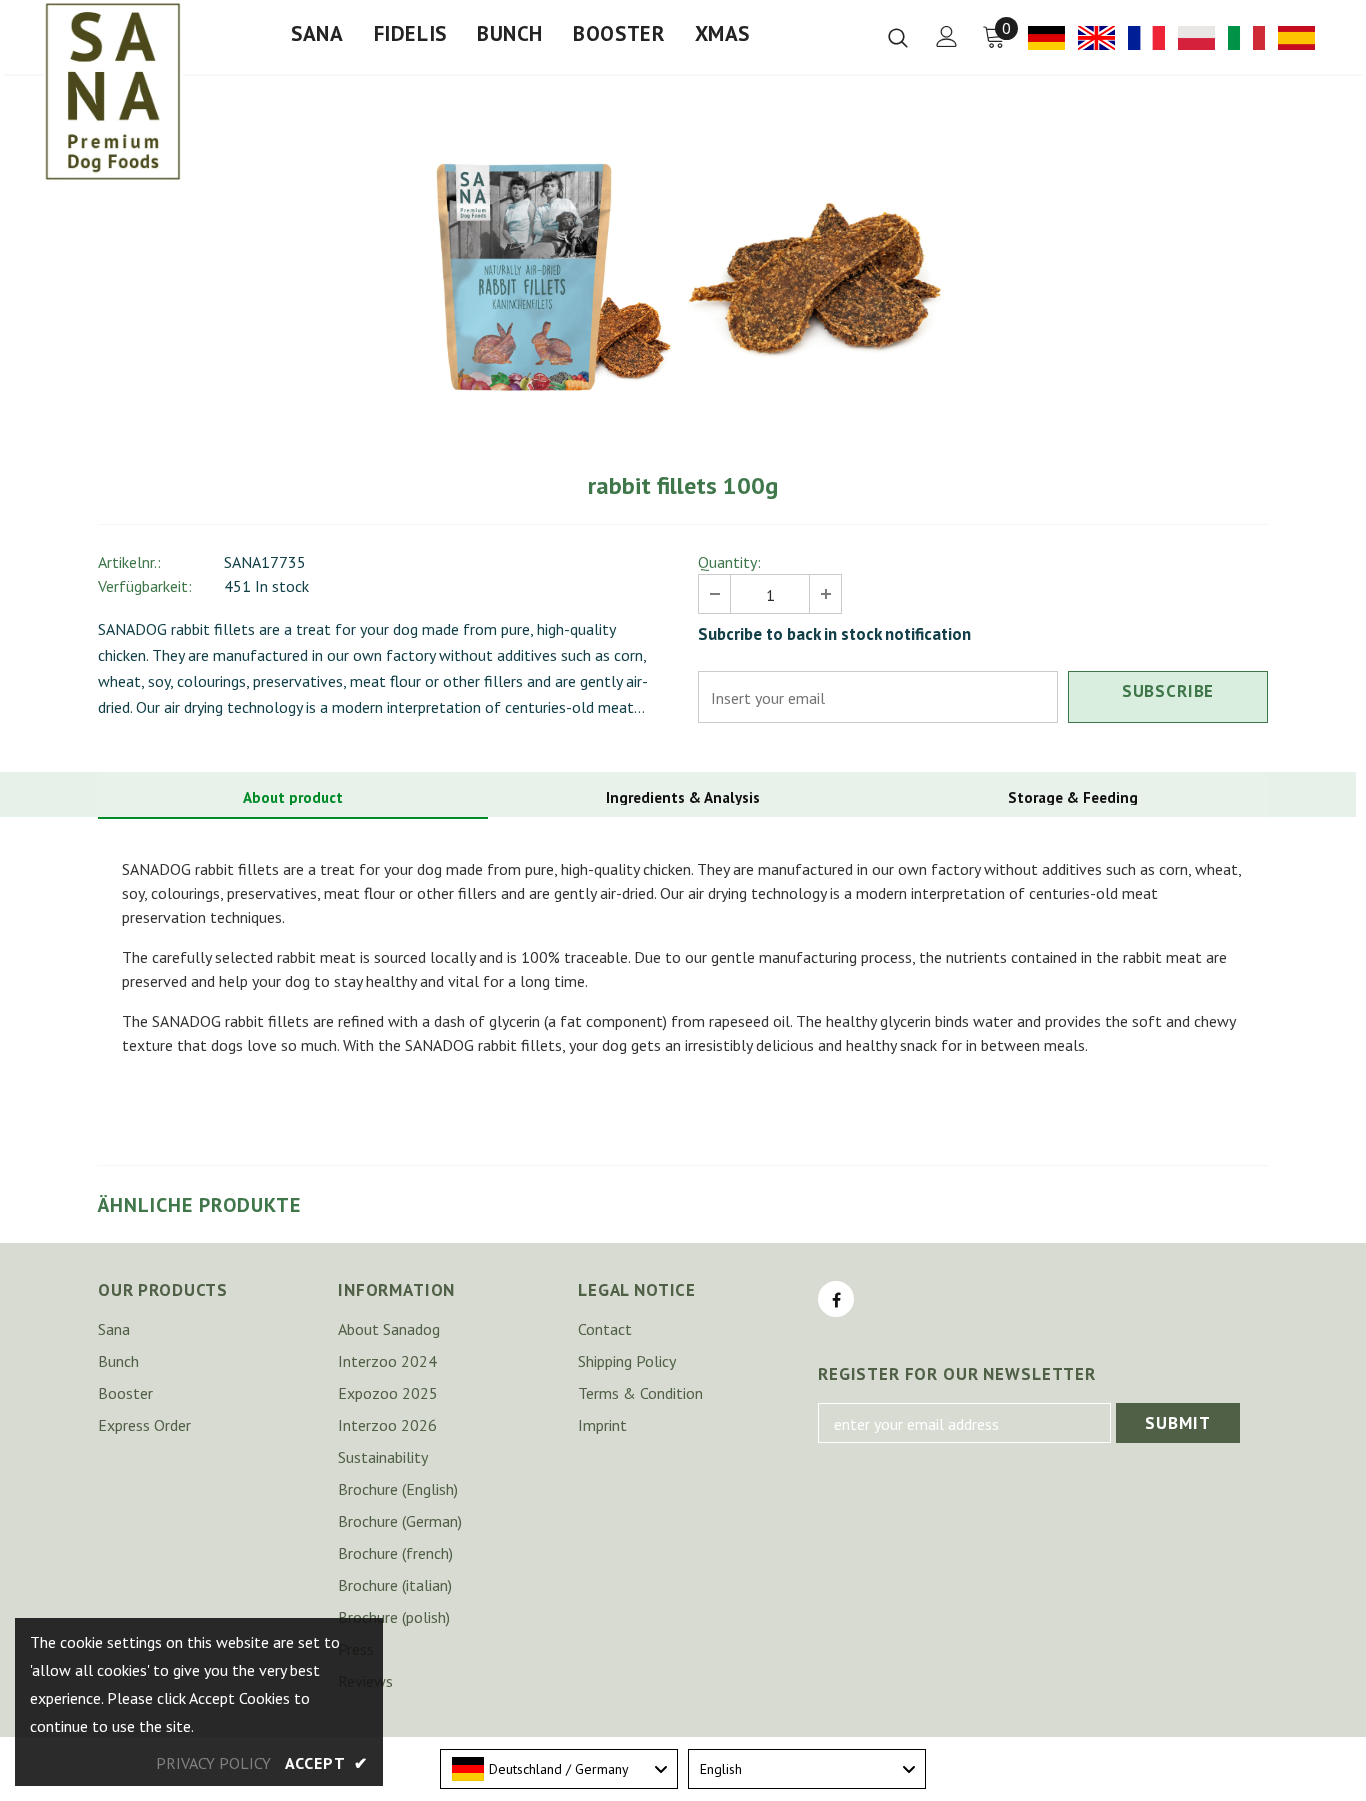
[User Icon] (947, 36)
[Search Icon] (898, 37)
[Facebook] (836, 1299)
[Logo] (113, 91)
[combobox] (559, 1769)
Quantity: (729, 562)
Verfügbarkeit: (145, 586)
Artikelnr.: (129, 562)
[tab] (293, 798)
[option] (549, 278)
